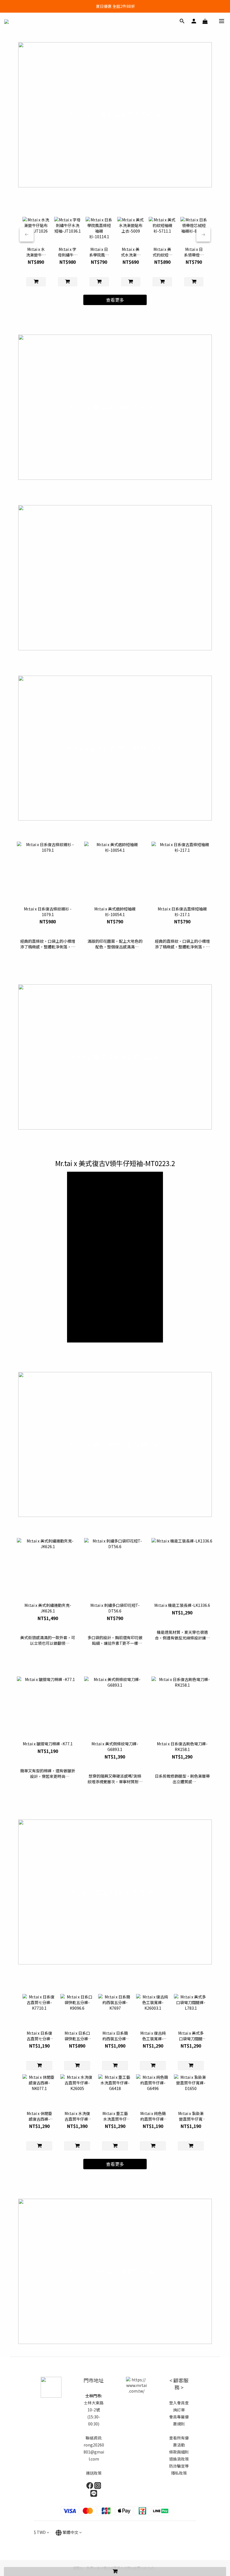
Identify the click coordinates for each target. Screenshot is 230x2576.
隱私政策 (179, 2473)
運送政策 (94, 2473)
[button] (115, 1257)
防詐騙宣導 (179, 2466)
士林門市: (94, 2396)
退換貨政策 (179, 2459)
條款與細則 (179, 2452)
